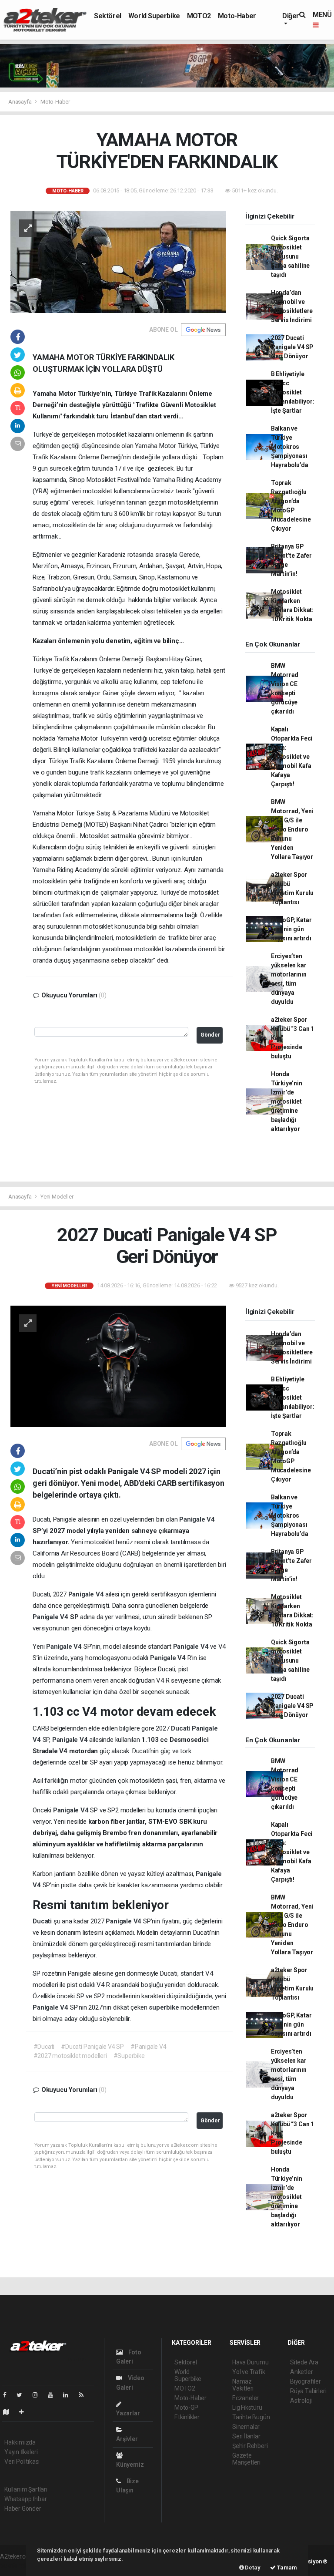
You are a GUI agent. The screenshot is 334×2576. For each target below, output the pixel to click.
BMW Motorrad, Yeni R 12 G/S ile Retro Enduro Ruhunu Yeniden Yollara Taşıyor (292, 829)
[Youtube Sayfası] (54, 2395)
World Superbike (154, 16)
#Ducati (44, 2047)
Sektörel (108, 16)
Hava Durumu (250, 2362)
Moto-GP (186, 2408)
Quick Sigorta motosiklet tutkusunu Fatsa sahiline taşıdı (290, 256)
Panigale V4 (197, 1519)
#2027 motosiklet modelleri (70, 2056)
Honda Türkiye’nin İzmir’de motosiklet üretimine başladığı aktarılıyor (287, 1101)
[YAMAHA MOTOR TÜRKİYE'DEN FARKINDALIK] (118, 261)
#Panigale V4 (149, 2047)
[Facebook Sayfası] (8, 2395)
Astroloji (301, 2401)
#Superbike (129, 2056)
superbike (165, 2007)
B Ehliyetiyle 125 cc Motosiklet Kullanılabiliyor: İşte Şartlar (293, 392)
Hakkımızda (20, 2442)
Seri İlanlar (246, 2436)
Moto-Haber (237, 16)
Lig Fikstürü (247, 2408)
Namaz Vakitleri (243, 2385)
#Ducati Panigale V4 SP (92, 2047)
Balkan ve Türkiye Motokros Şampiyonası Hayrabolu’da (290, 447)
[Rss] (85, 2395)
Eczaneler (245, 2398)
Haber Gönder (23, 2509)
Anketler (301, 2372)
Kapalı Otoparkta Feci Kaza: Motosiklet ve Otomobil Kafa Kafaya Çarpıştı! (292, 757)
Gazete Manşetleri (246, 2459)
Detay (252, 2568)
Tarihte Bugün (251, 2417)
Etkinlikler (187, 2417)
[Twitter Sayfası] (23, 2395)
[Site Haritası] (10, 2412)
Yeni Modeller (57, 1197)
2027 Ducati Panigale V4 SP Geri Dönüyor (292, 347)
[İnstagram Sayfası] (39, 2395)
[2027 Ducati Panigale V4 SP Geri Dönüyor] (118, 1366)
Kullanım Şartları (26, 2489)
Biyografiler (306, 2381)
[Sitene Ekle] (25, 2412)
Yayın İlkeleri (21, 2452)
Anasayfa (20, 102)
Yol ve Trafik (249, 2372)
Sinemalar (246, 2427)
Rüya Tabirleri (308, 2391)
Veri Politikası (22, 2462)
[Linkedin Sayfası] (69, 2395)
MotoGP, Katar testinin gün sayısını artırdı (291, 929)
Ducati (181, 1728)
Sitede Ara (304, 2362)
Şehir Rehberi (250, 2446)
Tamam (286, 2568)
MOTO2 (199, 16)
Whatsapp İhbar (25, 2499)
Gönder (210, 1035)
